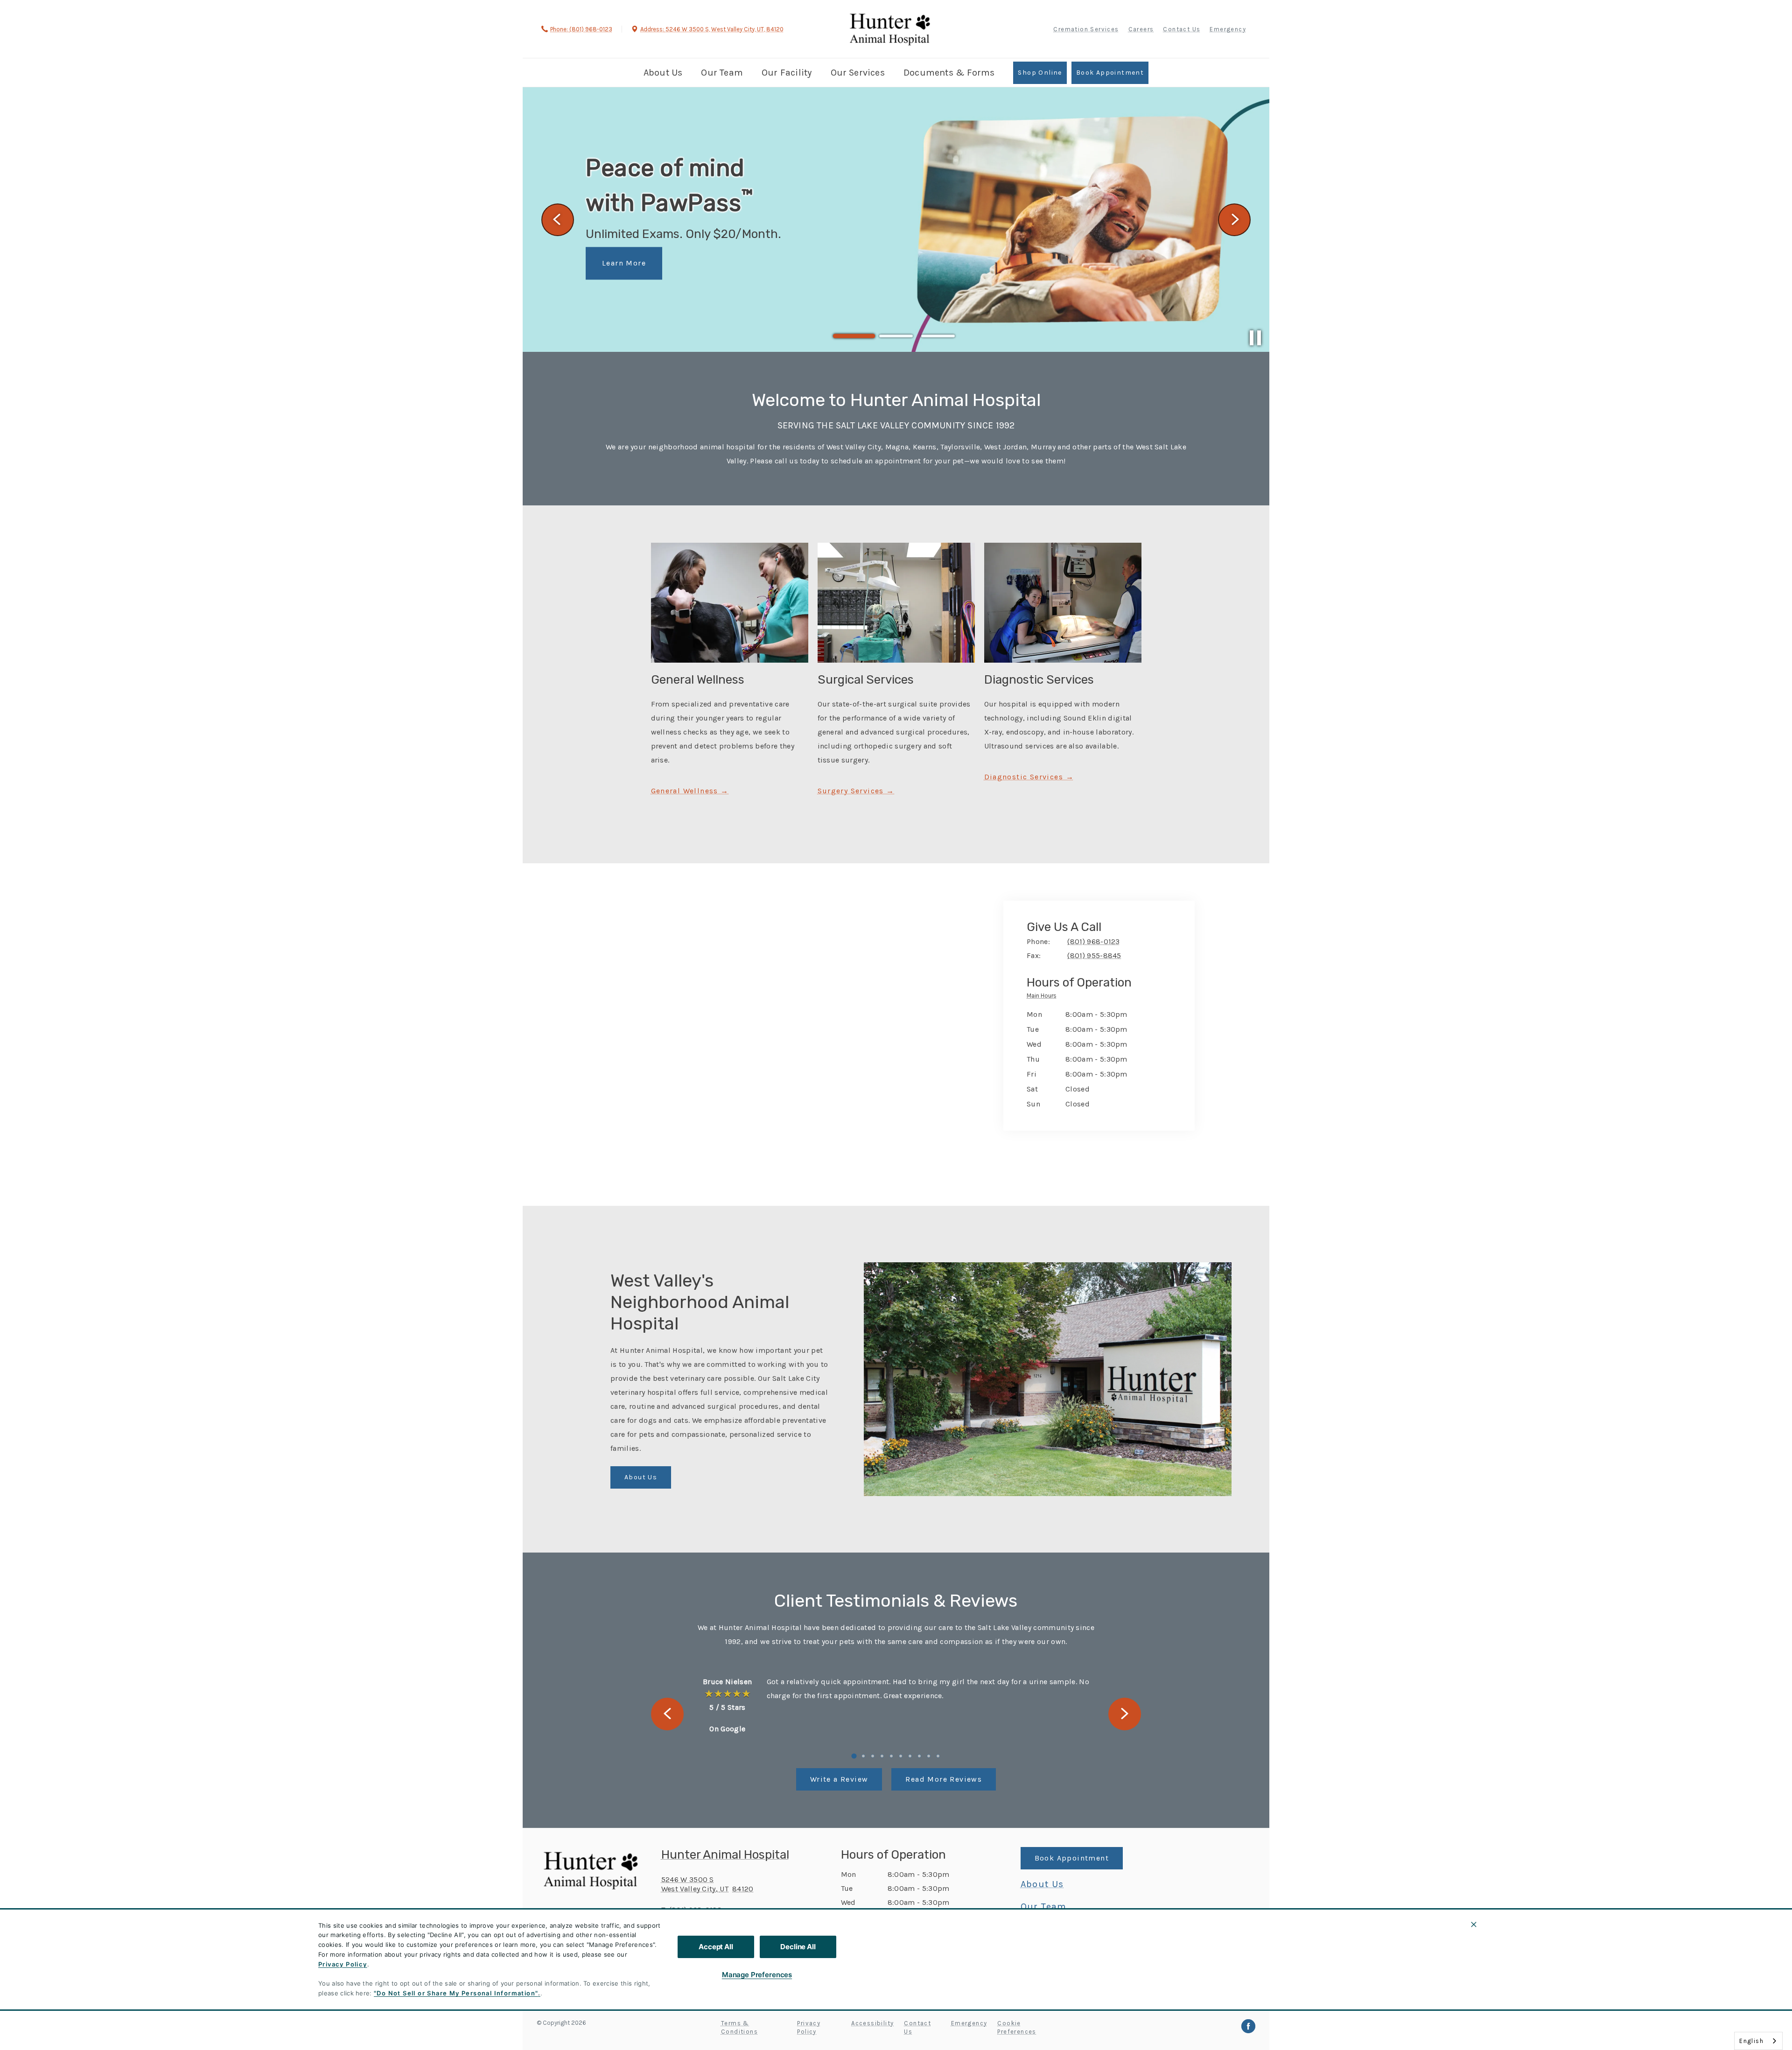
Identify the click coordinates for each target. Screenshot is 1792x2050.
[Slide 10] (938, 1756)
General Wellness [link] (686, 791)
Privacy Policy (343, 1964)
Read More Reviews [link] (944, 1779)
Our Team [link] (722, 73)
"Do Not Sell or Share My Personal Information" (456, 1993)
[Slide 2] (896, 336)
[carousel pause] (1255, 338)
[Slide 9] (929, 1756)
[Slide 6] (901, 1756)
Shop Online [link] (1040, 73)
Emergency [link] (1228, 29)
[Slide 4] (882, 1756)
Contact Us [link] (1182, 29)
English (1751, 2041)
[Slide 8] (919, 1756)
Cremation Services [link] (1086, 29)
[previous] (558, 220)
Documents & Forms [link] (949, 73)
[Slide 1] (854, 336)
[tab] (1044, 997)
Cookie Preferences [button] (1017, 2027)
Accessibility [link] (872, 2023)
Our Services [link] (858, 73)
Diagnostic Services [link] (1024, 777)
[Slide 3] (938, 336)
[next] (1234, 220)
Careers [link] (1141, 29)
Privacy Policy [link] (809, 2027)
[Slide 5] (891, 1756)
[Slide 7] (910, 1756)
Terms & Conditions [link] (739, 2027)
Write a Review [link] (839, 1779)
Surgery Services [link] (851, 791)
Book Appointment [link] (1110, 73)
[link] (890, 28)
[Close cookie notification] (1474, 1924)
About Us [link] (663, 73)
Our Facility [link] (787, 73)
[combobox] (1758, 2041)
